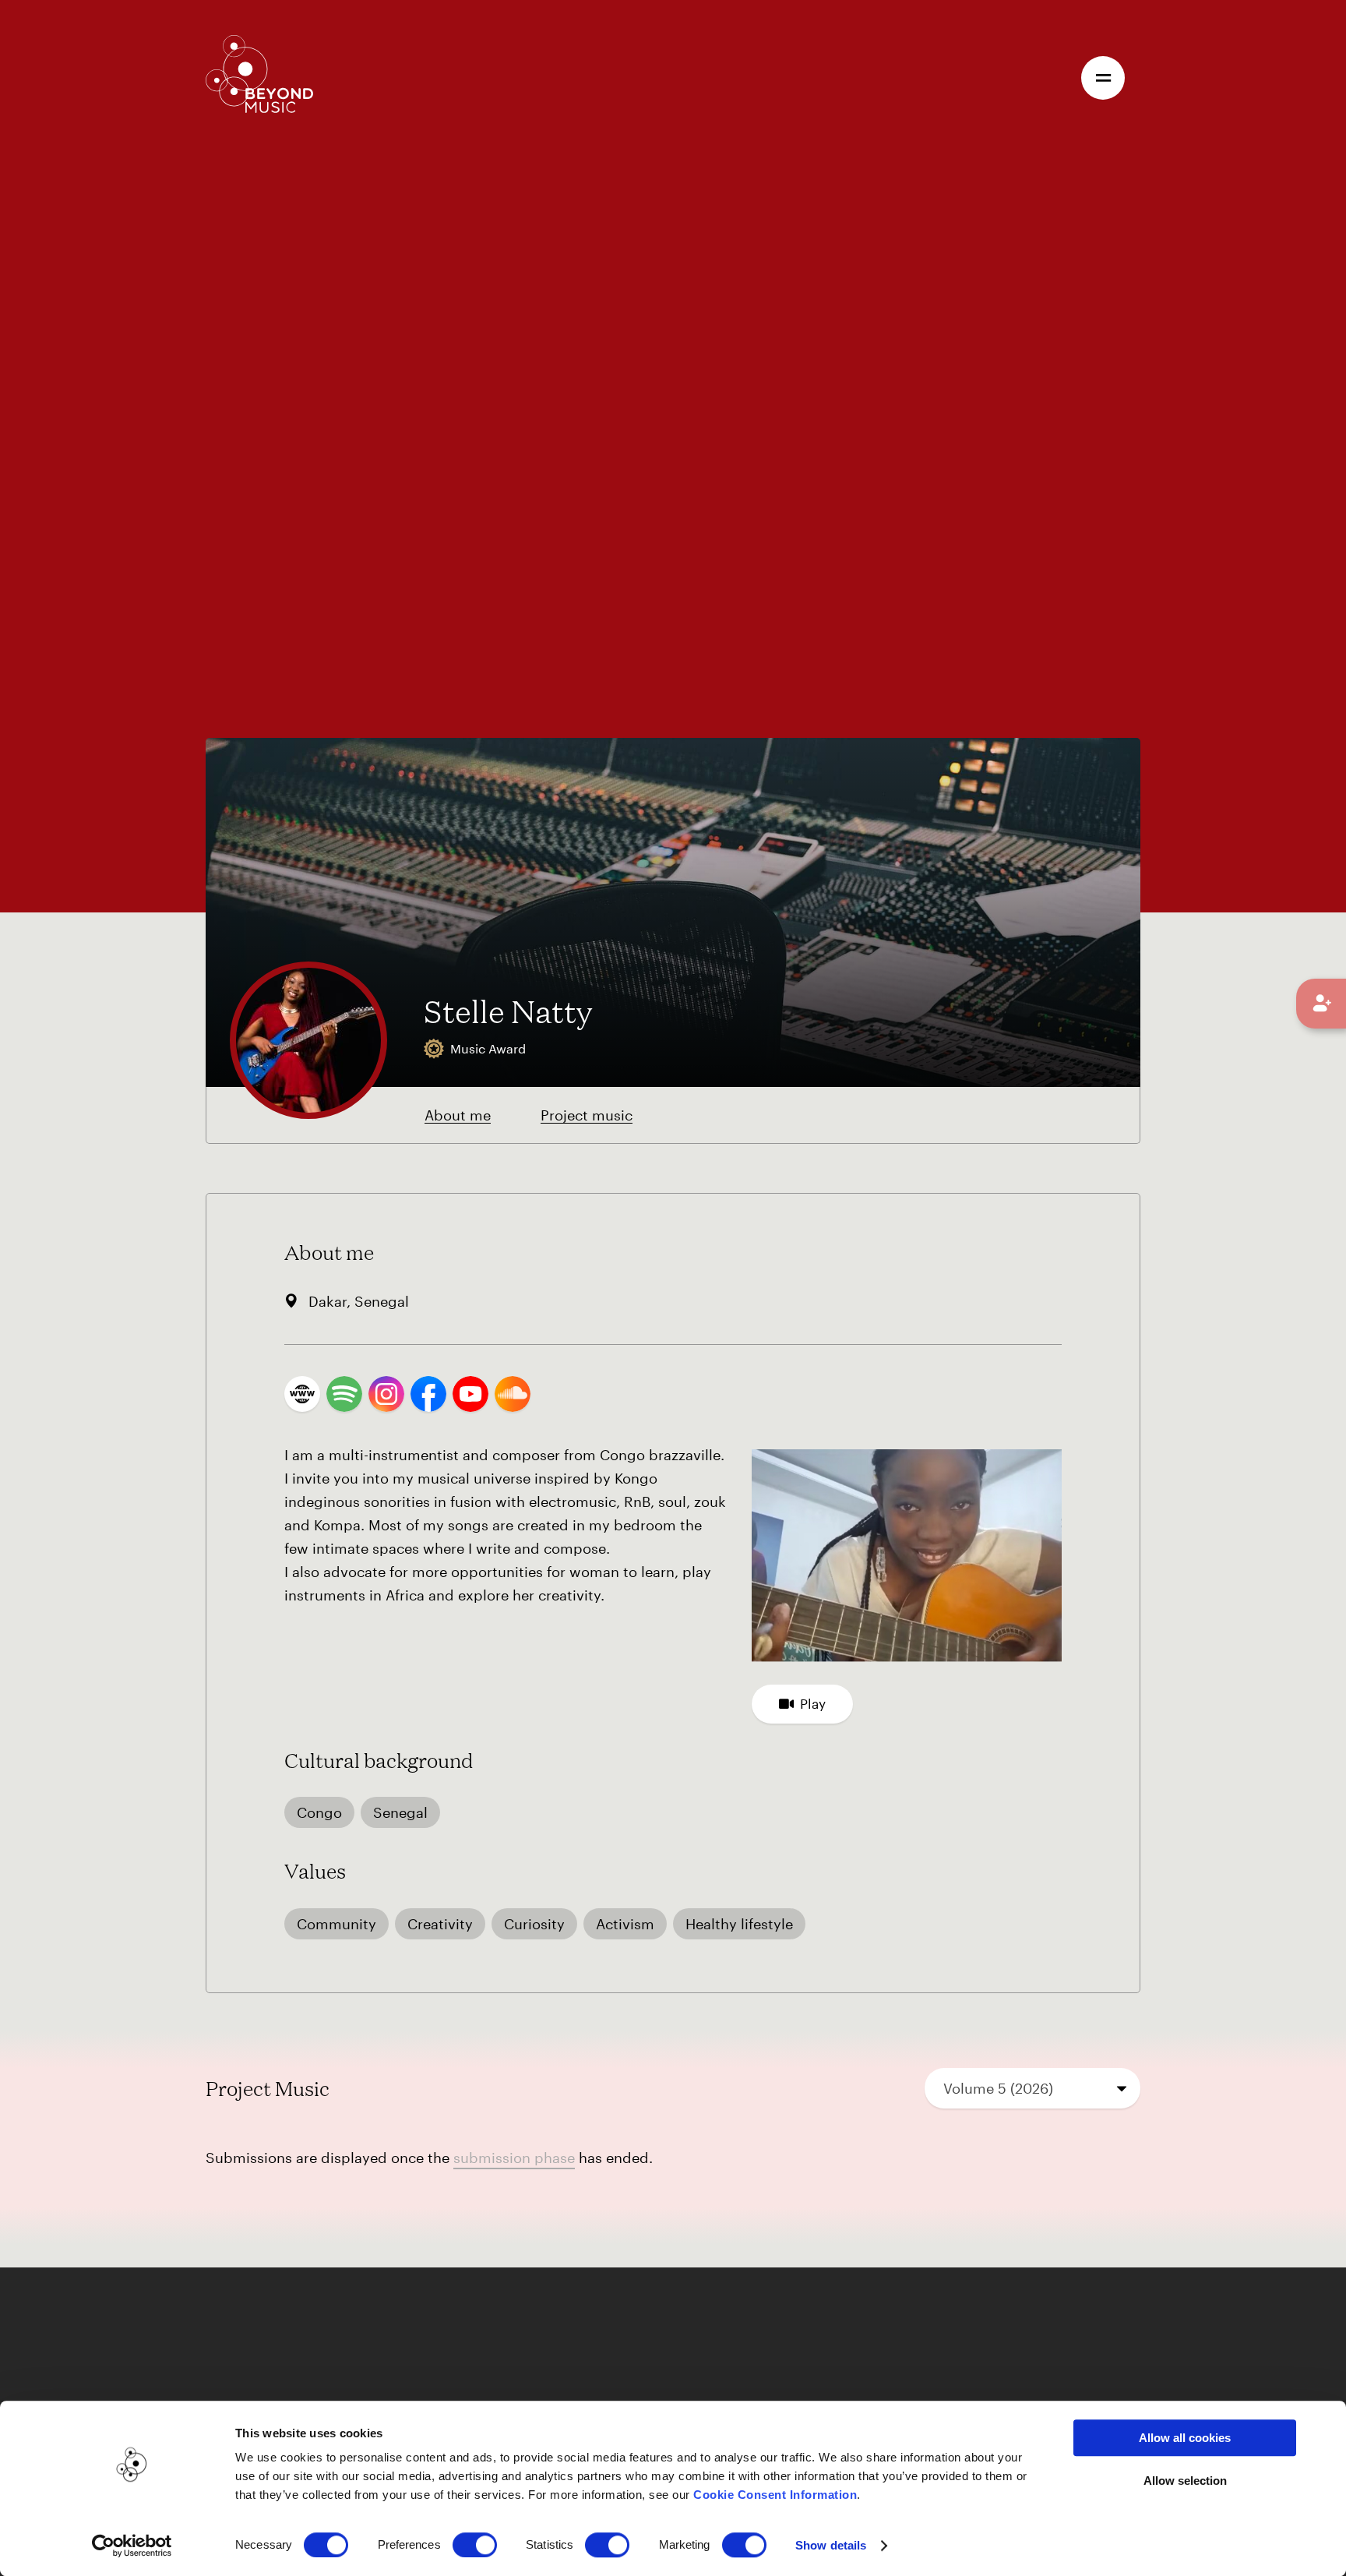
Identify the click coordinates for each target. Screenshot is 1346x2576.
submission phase (514, 2158)
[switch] (475, 2545)
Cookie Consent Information (775, 2495)
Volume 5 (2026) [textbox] (998, 2088)
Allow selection (1185, 2481)
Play (813, 1703)
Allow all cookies (1185, 2438)
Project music (587, 1115)
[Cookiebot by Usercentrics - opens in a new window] (132, 2546)
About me (458, 1115)
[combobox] (1033, 2088)
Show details (831, 2545)
